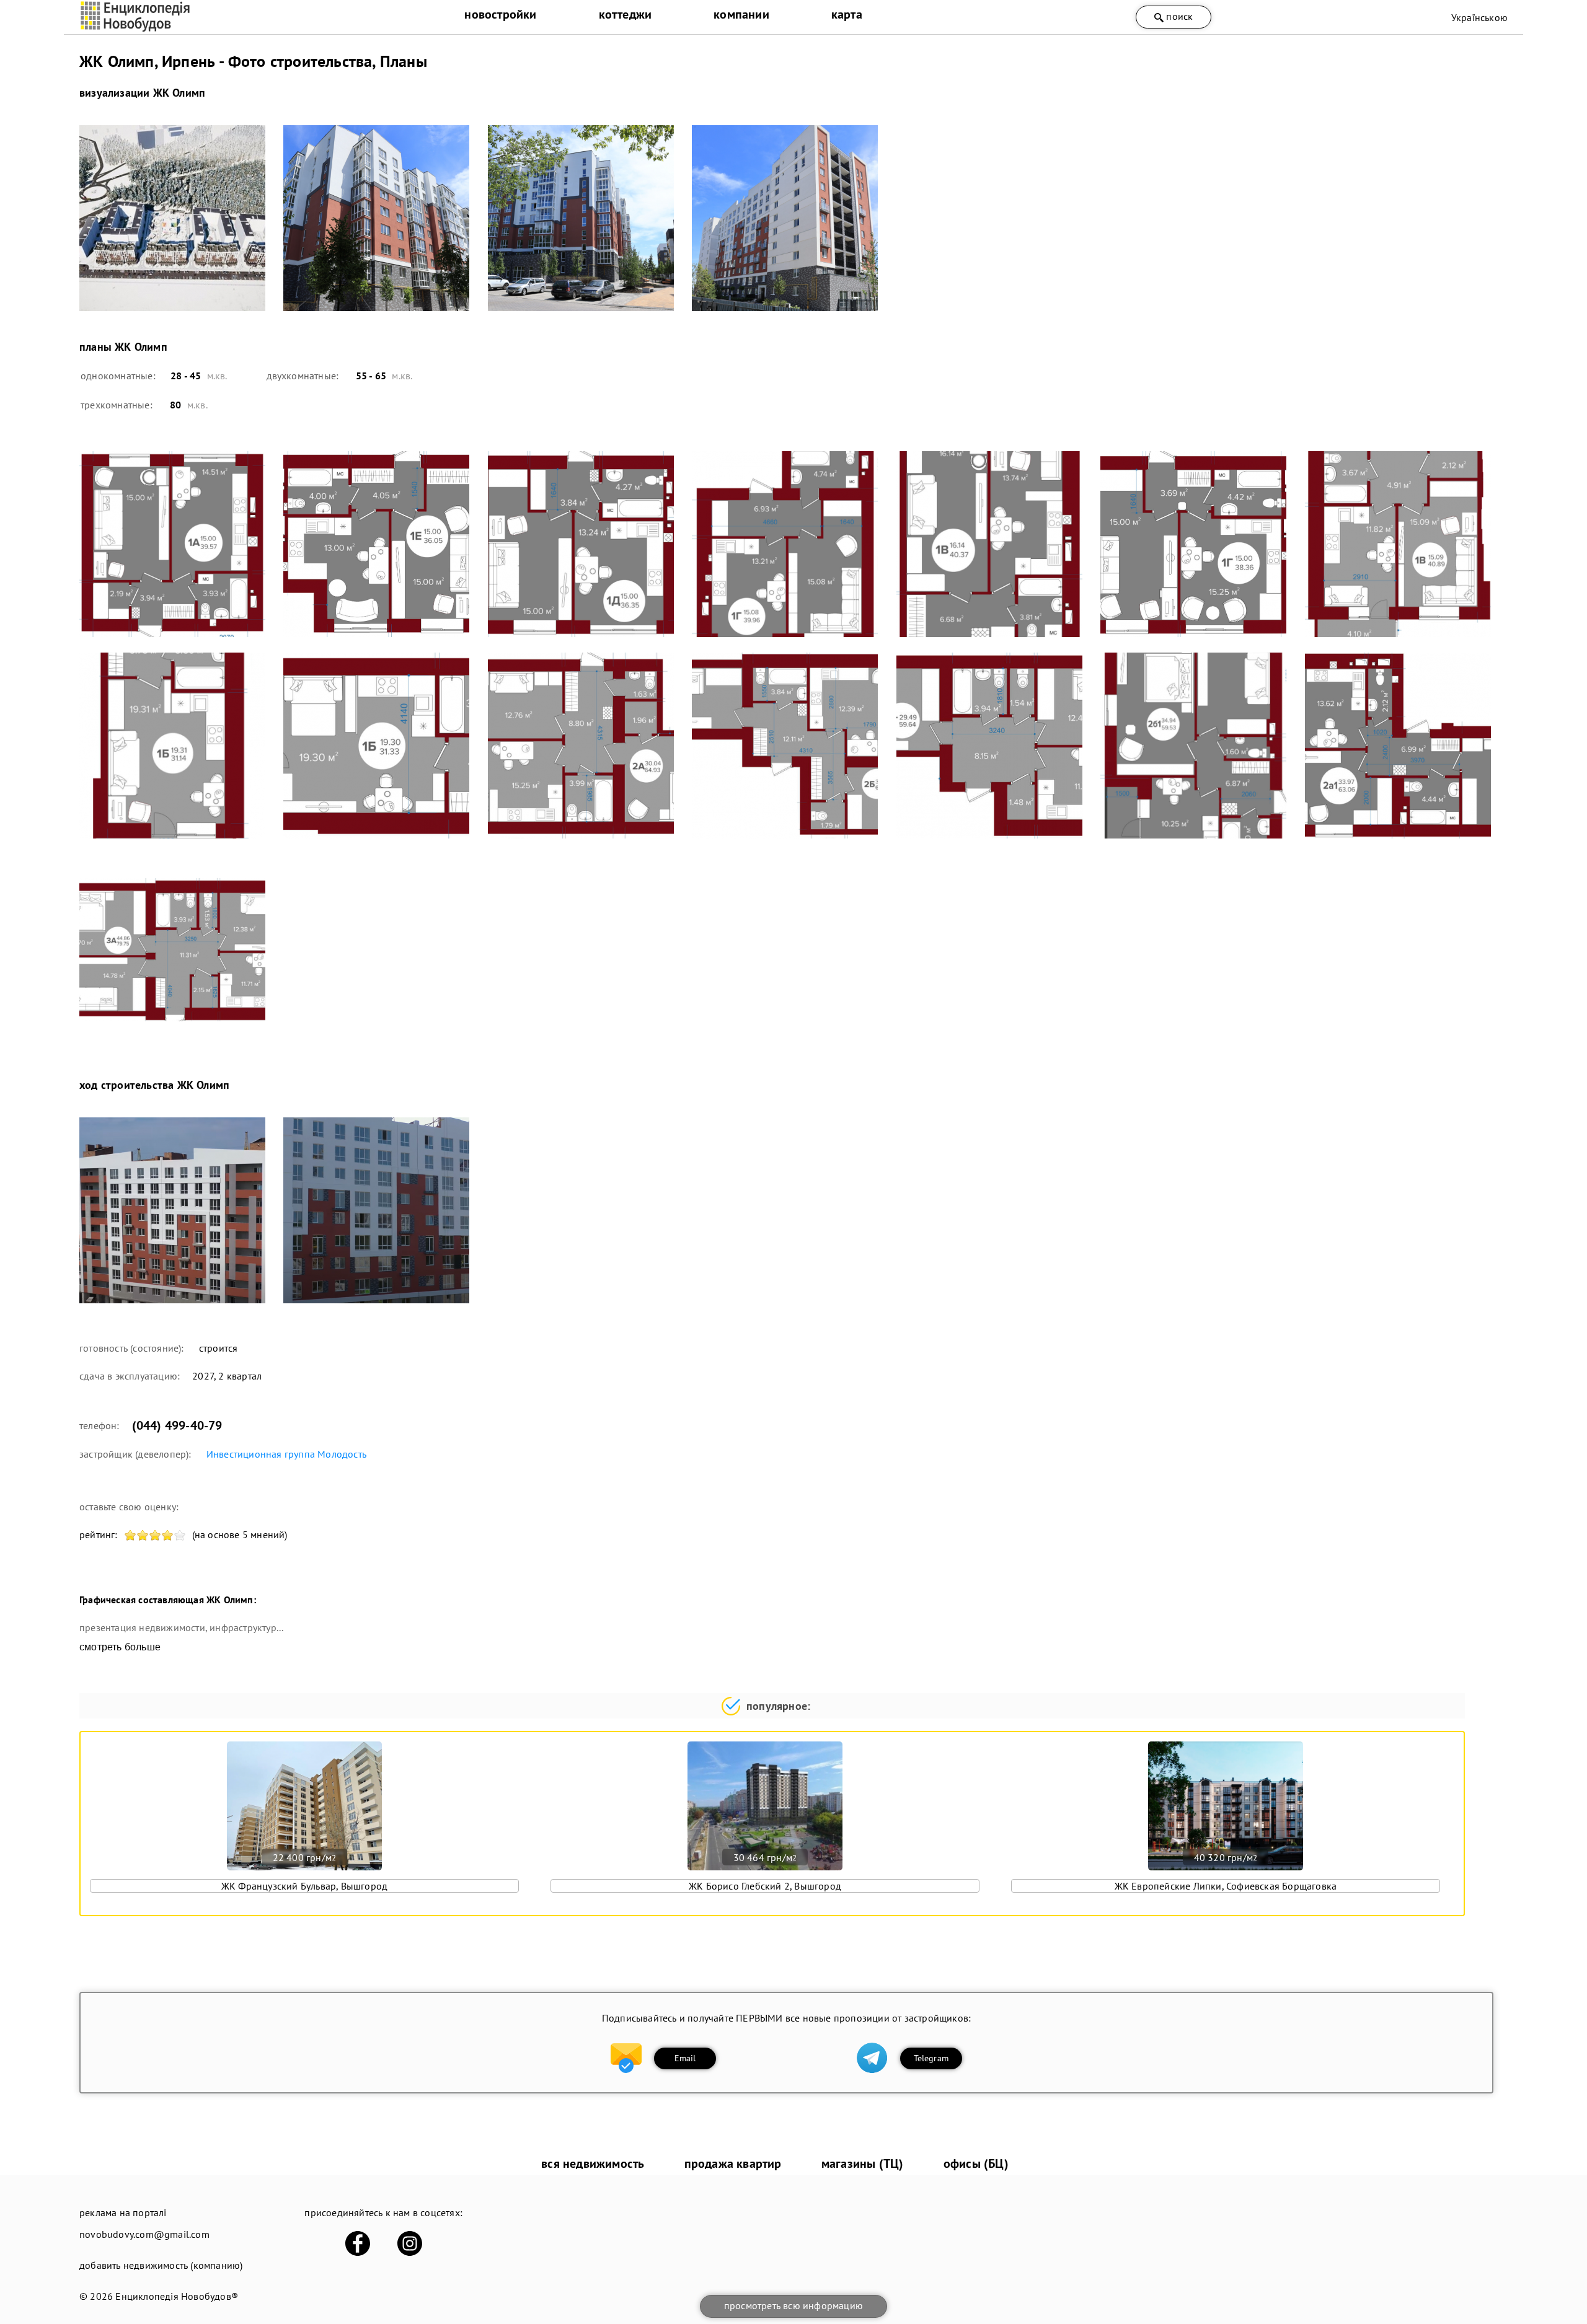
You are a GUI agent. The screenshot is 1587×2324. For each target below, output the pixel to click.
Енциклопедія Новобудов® (177, 2296)
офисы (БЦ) (976, 2163)
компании (741, 14)
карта (847, 14)
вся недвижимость (593, 2163)
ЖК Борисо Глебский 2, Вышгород (765, 1886)
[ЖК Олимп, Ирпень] (174, 218)
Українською (1479, 17)
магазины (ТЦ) (863, 2163)
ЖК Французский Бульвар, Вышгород (304, 1886)
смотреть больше (120, 1647)
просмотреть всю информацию (793, 2305)
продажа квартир (733, 2163)
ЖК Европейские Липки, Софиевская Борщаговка (1226, 1886)
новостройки (500, 14)
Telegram (931, 2058)
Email (685, 2058)
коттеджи (626, 14)
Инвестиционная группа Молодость (286, 1454)
